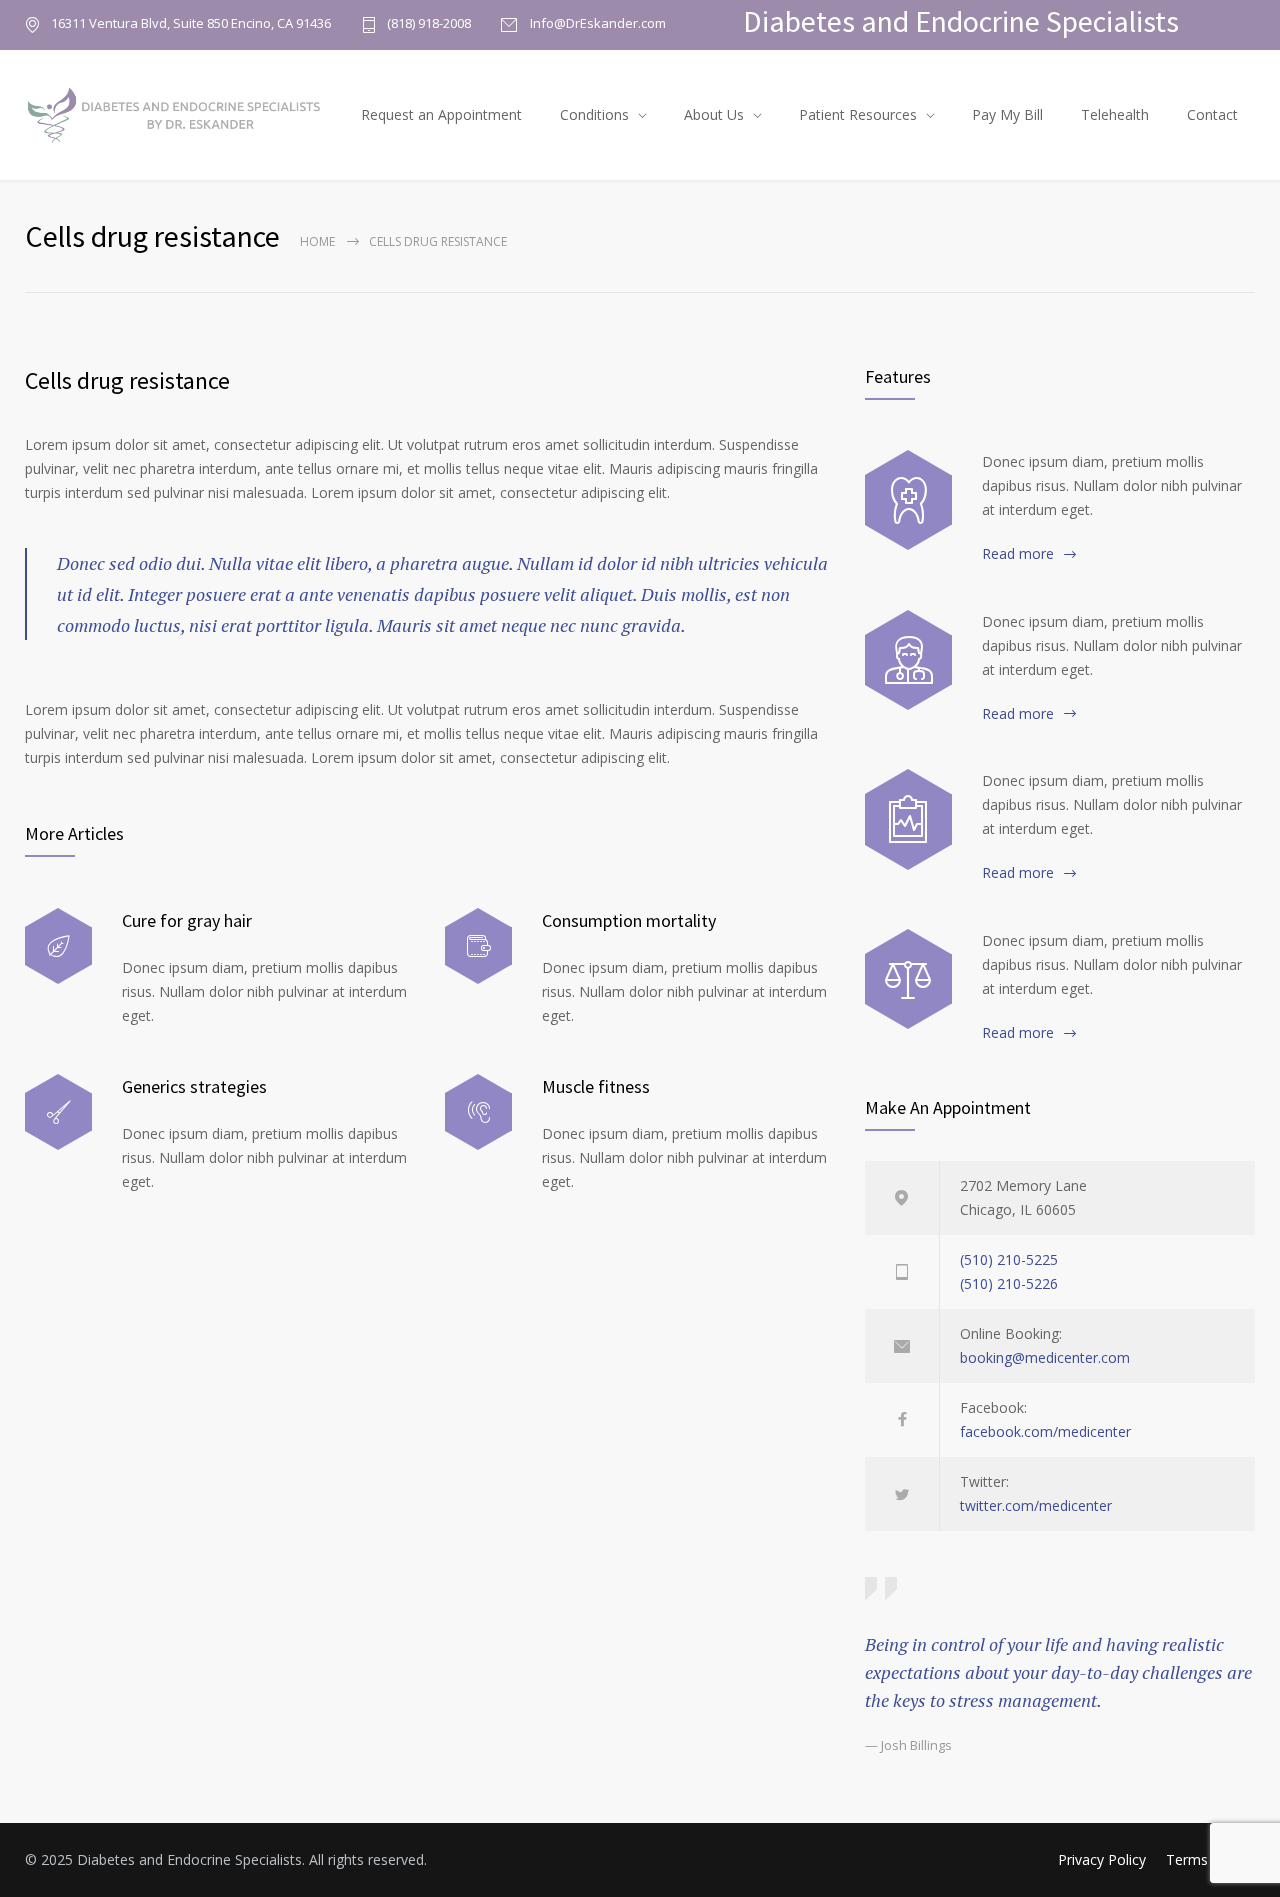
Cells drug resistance (127, 380)
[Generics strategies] (58, 1112)
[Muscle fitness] (478, 1112)
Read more (1018, 553)
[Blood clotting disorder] (908, 500)
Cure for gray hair (187, 920)
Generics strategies (194, 1086)
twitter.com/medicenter (1036, 1505)
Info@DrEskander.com (596, 24)
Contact (1212, 114)
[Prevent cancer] (908, 979)
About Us (714, 114)
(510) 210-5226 (1009, 1283)
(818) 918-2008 (429, 24)
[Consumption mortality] (478, 946)
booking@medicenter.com (1045, 1357)
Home (317, 241)
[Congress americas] (908, 819)
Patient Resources (858, 114)
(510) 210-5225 (1009, 1259)
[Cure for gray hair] (58, 946)
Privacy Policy (1102, 1859)
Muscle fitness (596, 1086)
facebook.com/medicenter (1045, 1431)
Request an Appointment (441, 114)
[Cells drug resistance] (908, 660)
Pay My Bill (1007, 114)
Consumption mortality (629, 920)
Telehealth (1115, 114)
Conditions (594, 114)
